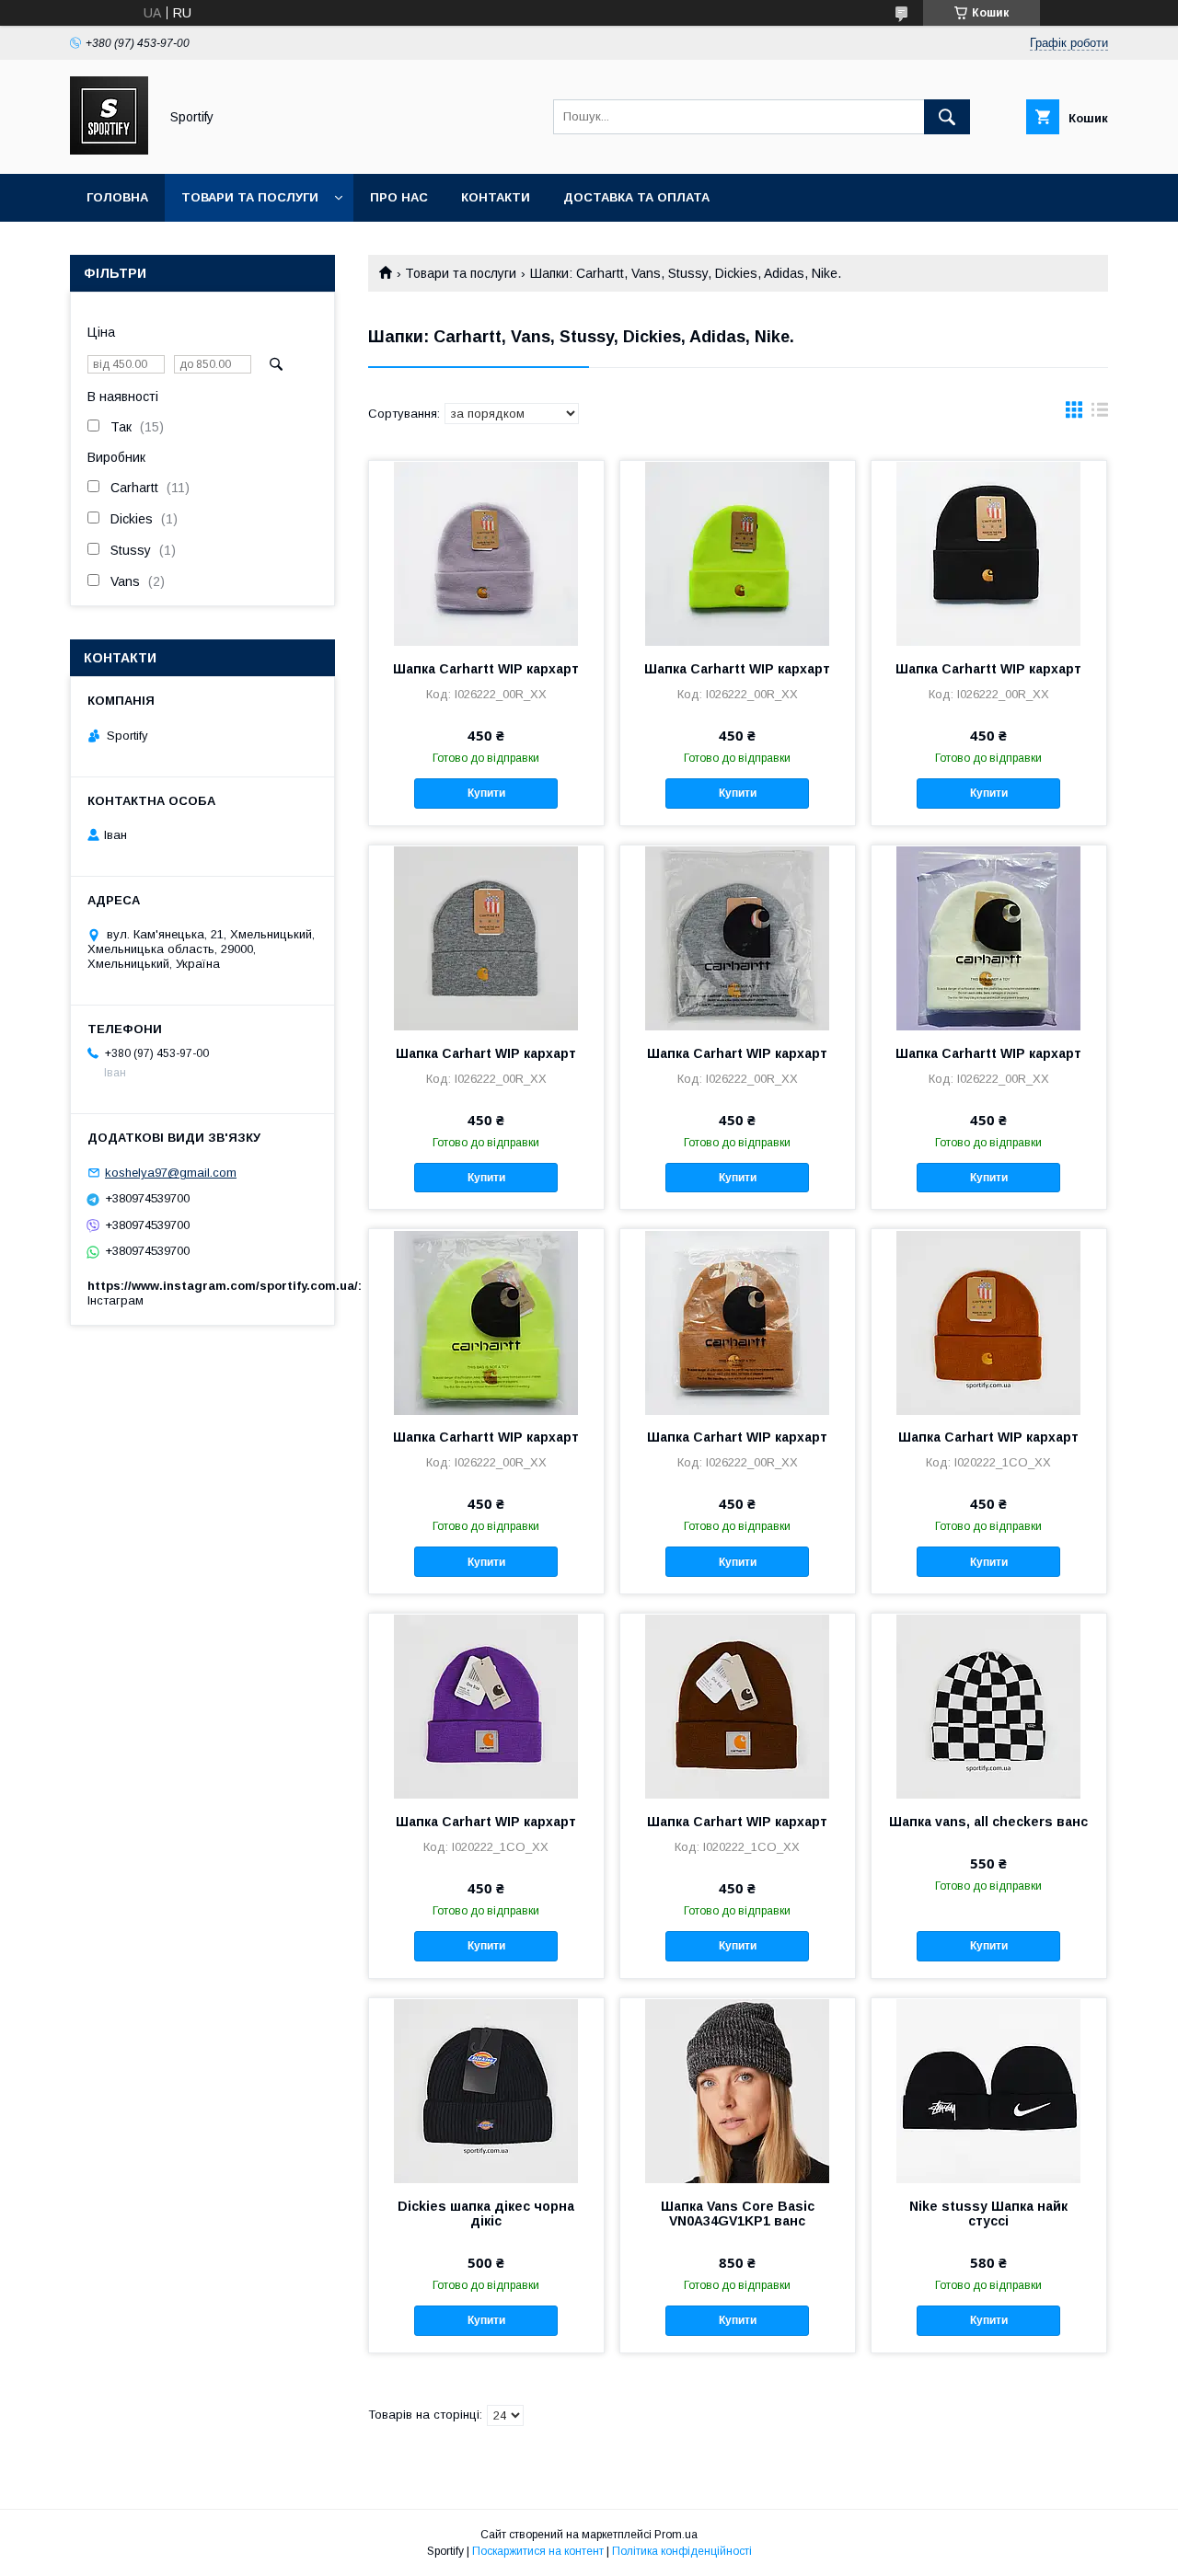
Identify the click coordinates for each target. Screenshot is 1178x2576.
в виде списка (1100, 414)
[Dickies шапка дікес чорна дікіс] (486, 2090)
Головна (117, 197)
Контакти (496, 197)
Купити (486, 793)
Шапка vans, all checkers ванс (988, 1822)
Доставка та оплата (636, 197)
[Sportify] (109, 150)
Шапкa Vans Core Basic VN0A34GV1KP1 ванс (738, 2214)
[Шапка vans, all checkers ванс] (989, 1706)
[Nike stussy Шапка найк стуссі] (989, 2090)
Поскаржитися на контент (538, 2551)
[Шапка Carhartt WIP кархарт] (486, 553)
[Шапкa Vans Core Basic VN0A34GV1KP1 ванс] (738, 2090)
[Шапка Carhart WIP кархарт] (486, 937)
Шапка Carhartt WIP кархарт (486, 669)
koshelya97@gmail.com (171, 1173)
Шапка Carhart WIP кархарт (486, 1053)
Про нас (399, 197)
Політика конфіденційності (682, 2551)
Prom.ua (676, 2535)
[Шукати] (947, 117)
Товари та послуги (250, 197)
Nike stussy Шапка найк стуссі (988, 2214)
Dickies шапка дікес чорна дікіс (486, 2214)
